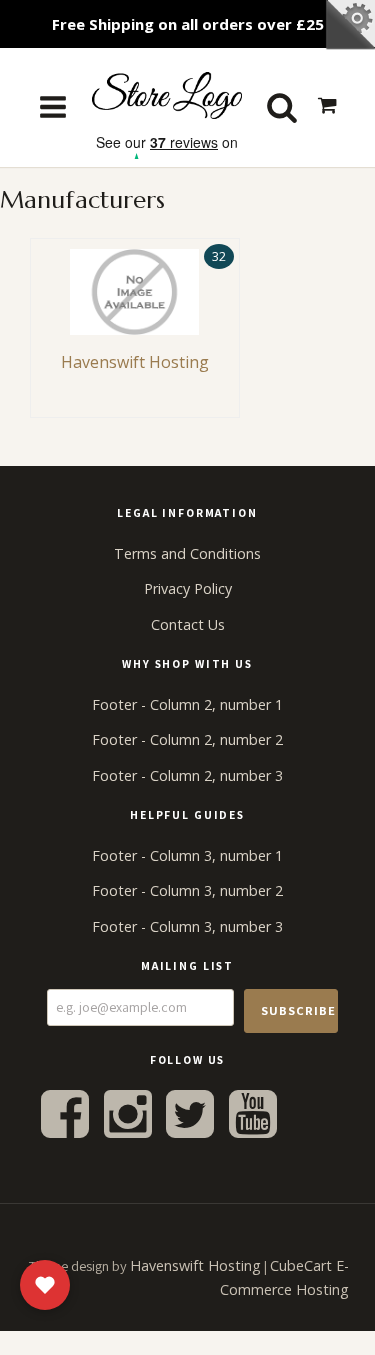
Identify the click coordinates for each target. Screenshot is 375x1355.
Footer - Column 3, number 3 (187, 926)
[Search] (282, 107)
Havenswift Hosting (195, 1265)
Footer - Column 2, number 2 (187, 739)
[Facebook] (65, 1113)
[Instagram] (128, 1113)
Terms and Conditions (187, 553)
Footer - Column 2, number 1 (187, 704)
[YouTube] (253, 1113)
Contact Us (188, 624)
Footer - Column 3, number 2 (187, 890)
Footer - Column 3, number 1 (187, 855)
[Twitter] (190, 1113)
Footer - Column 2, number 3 (187, 775)
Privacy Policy (188, 588)
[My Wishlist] (45, 1285)
